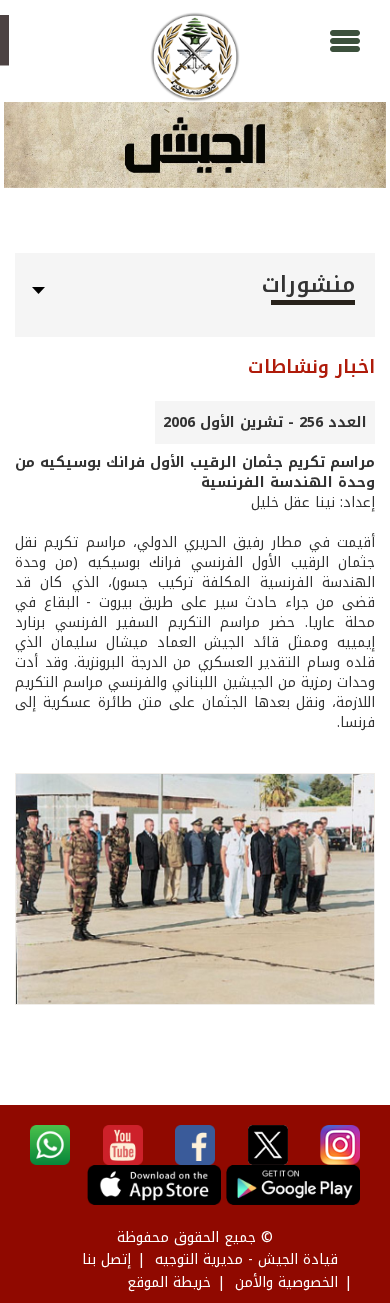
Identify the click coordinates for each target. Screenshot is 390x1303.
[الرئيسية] (195, 57)
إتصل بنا (106, 1259)
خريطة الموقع (169, 1282)
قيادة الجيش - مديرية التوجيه (246, 1259)
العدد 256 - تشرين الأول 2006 (265, 422)
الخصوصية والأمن (286, 1282)
